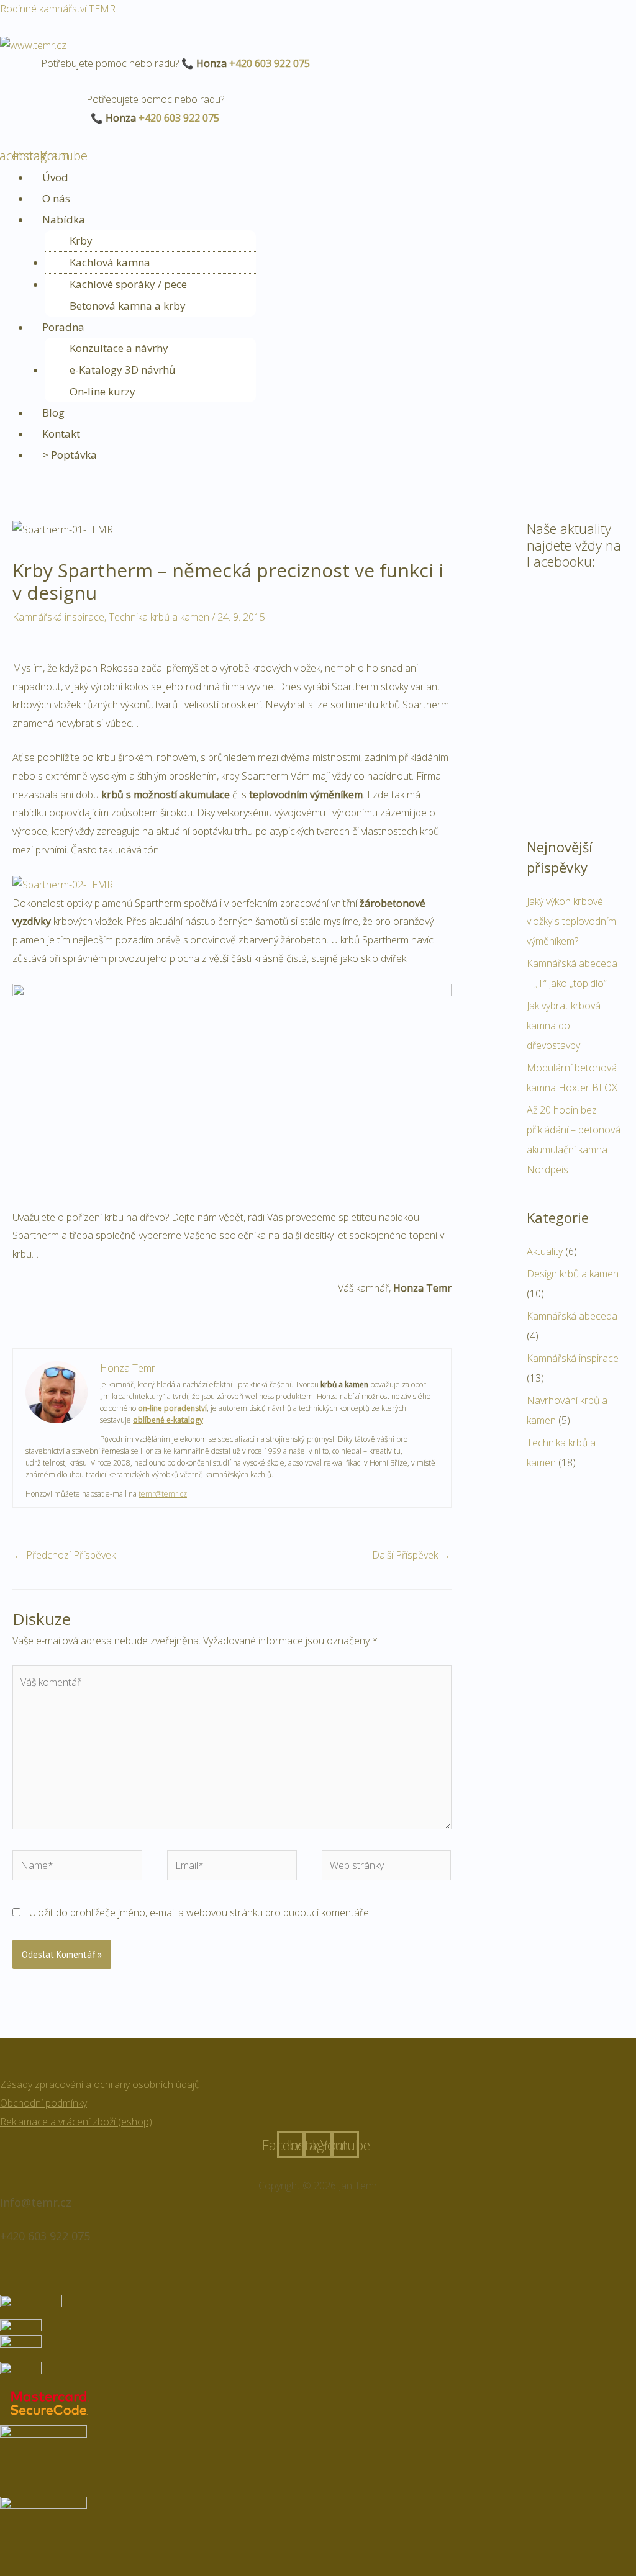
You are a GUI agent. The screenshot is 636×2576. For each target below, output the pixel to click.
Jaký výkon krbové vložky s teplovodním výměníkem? (571, 921)
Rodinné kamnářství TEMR (58, 9)
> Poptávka (70, 455)
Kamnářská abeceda (572, 1316)
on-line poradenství (172, 1408)
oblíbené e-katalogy (168, 1420)
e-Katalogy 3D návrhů (122, 370)
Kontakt (61, 434)
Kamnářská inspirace (58, 617)
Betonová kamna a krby (128, 306)
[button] (333, 220)
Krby (81, 241)
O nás (56, 198)
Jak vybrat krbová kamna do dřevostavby (564, 1025)
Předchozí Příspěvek (65, 1555)
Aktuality (545, 1251)
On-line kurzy (102, 391)
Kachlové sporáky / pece (128, 284)
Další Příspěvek (411, 1555)
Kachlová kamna (110, 262)
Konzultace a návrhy (119, 348)
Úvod (55, 177)
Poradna (63, 327)
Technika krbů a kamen (159, 617)
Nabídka (64, 219)
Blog (53, 412)
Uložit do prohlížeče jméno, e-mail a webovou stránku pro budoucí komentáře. (200, 1912)
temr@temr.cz (163, 1494)
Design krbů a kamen (573, 1274)
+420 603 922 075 (270, 63)
